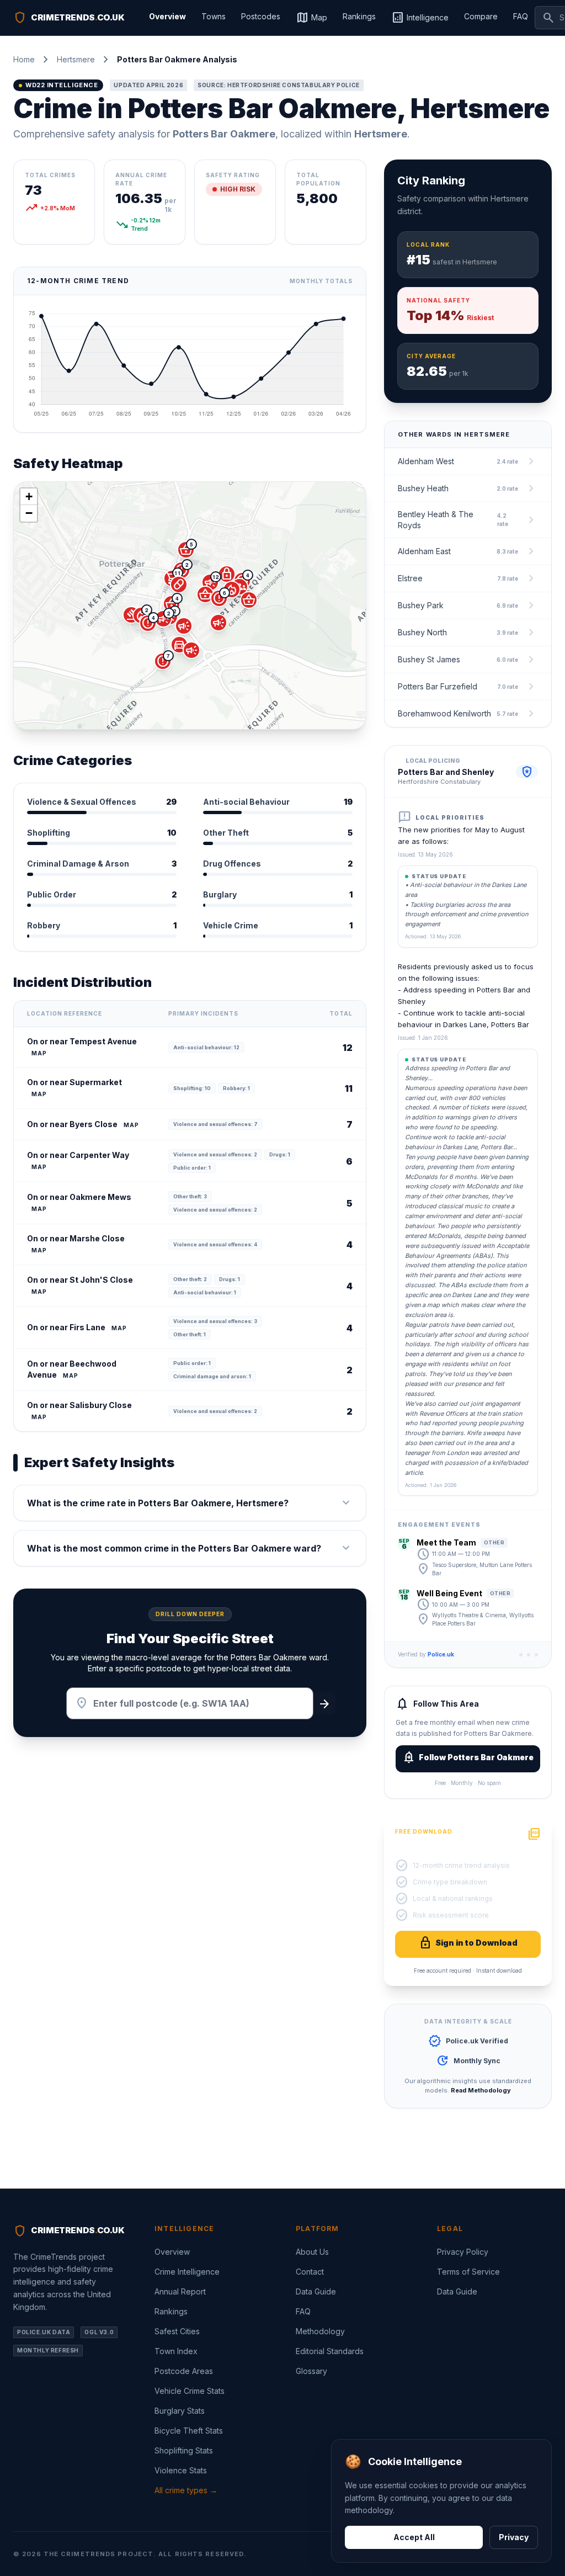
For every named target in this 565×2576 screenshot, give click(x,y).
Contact (310, 2272)
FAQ (521, 16)
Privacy (514, 2537)
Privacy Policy (463, 2252)
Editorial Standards (330, 2351)
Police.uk (441, 1654)
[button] (210, 582)
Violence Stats (181, 2470)
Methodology (320, 2331)
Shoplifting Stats (184, 2450)
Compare (481, 16)
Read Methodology (481, 2090)
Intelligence (420, 18)
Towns (214, 16)
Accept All (414, 2537)
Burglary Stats (180, 2411)
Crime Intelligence (187, 2272)
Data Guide (316, 2291)
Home (24, 59)
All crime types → (186, 2490)
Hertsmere (76, 59)
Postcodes (261, 16)
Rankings (359, 16)
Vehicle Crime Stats (190, 2391)
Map (311, 18)
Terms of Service (468, 2272)
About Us (312, 2252)
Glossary (311, 2371)
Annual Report (180, 2291)
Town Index (176, 2351)
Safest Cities (177, 2331)
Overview (167, 16)
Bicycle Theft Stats (189, 2431)
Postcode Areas (184, 2371)
